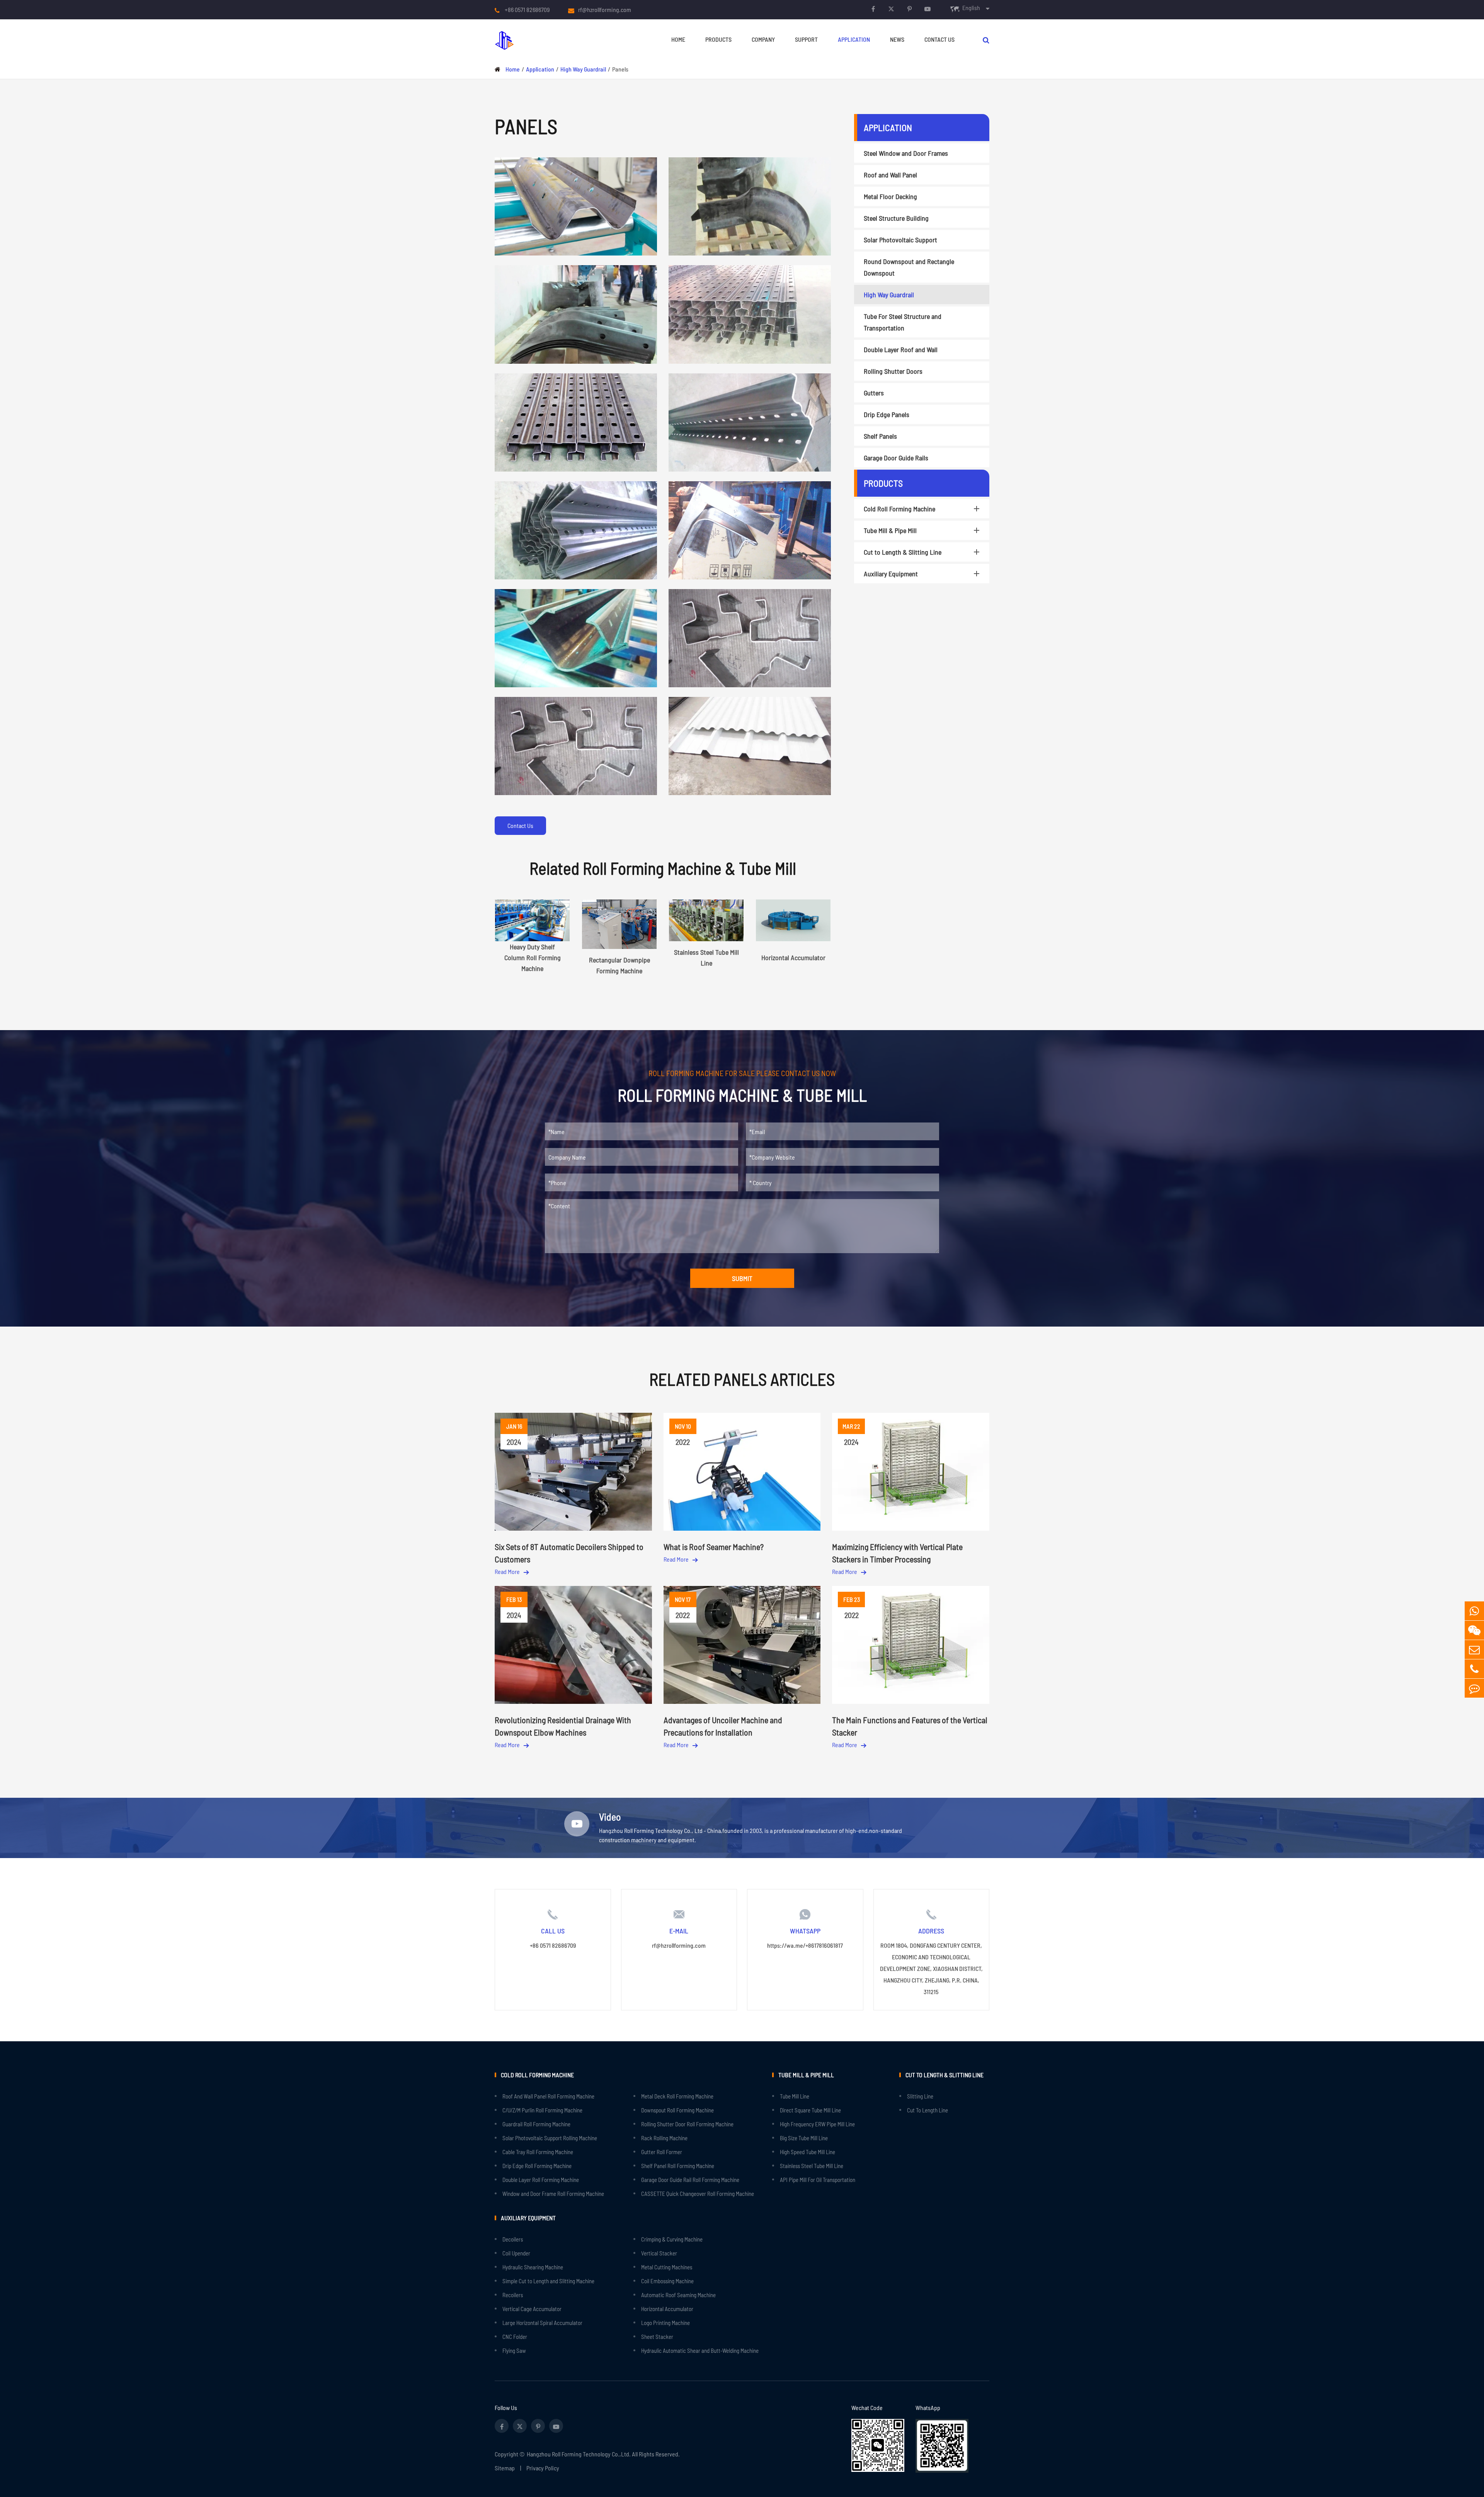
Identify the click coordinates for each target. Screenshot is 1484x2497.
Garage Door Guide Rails (896, 458)
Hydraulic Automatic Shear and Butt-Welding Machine (700, 2351)
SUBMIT (742, 1278)
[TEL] (1474, 1669)
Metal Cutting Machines (667, 2267)
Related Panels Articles (742, 1379)
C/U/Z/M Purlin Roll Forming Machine (542, 2110)
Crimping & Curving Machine (672, 2239)
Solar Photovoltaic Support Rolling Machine (550, 2138)
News (897, 39)
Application (854, 39)
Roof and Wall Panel (890, 175)
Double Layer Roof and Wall (901, 349)
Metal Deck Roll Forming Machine (677, 2096)
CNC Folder (515, 2337)
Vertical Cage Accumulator (532, 2309)
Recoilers (513, 2295)
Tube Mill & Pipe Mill (890, 530)
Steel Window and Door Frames (906, 153)
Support (806, 39)
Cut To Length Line (927, 2110)
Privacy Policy (543, 2468)
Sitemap (505, 2468)
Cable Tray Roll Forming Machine (538, 2152)
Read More (508, 1571)
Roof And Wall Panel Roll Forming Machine (548, 2096)
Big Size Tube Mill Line (804, 2138)
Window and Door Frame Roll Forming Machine (553, 2194)
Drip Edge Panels (887, 414)
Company (763, 39)
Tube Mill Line (795, 2096)
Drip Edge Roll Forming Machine (537, 2166)
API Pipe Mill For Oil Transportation (818, 2180)
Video (610, 1817)
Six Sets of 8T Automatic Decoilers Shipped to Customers (569, 1553)
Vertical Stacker (659, 2253)
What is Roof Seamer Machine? (714, 1547)
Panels (620, 69)
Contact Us (939, 39)
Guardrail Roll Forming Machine (536, 2124)
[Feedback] (1474, 1688)
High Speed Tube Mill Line (808, 2152)
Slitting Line (920, 2096)
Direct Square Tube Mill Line (810, 2110)
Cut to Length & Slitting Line (903, 552)
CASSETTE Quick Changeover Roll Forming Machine (698, 2194)
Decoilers (513, 2239)
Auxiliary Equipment (891, 574)
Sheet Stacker (657, 2337)
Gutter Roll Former (662, 2152)
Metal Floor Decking (890, 196)
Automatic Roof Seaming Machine (678, 2295)
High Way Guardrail (583, 69)
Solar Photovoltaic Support (900, 240)
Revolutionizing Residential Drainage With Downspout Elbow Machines (563, 1726)
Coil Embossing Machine (667, 2281)
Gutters (874, 393)
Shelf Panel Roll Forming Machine (678, 2166)
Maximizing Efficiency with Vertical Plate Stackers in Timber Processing (897, 1553)
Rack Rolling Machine (664, 2138)
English (971, 8)
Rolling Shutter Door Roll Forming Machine (687, 2124)
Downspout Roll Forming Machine (677, 2110)
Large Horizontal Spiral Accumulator (542, 2323)
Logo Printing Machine (665, 2323)
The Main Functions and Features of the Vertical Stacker (910, 1726)
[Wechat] (1474, 1630)
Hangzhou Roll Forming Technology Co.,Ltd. (579, 2454)
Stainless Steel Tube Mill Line (812, 2166)
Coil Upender (516, 2253)
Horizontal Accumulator (667, 2309)
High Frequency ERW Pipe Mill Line (817, 2124)
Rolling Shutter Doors (893, 371)
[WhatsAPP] (1474, 1611)
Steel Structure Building (896, 218)
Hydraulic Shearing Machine (533, 2267)
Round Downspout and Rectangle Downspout (909, 267)
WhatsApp (928, 2408)
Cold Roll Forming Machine (899, 509)
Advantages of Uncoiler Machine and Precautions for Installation (723, 1726)
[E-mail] (1474, 1650)
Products (718, 39)
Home (678, 39)
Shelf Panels (880, 436)
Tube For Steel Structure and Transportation (903, 322)
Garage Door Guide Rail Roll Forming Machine (690, 2180)
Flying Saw (514, 2351)
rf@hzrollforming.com (605, 9)
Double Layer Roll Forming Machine (541, 2180)
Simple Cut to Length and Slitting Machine (548, 2281)
